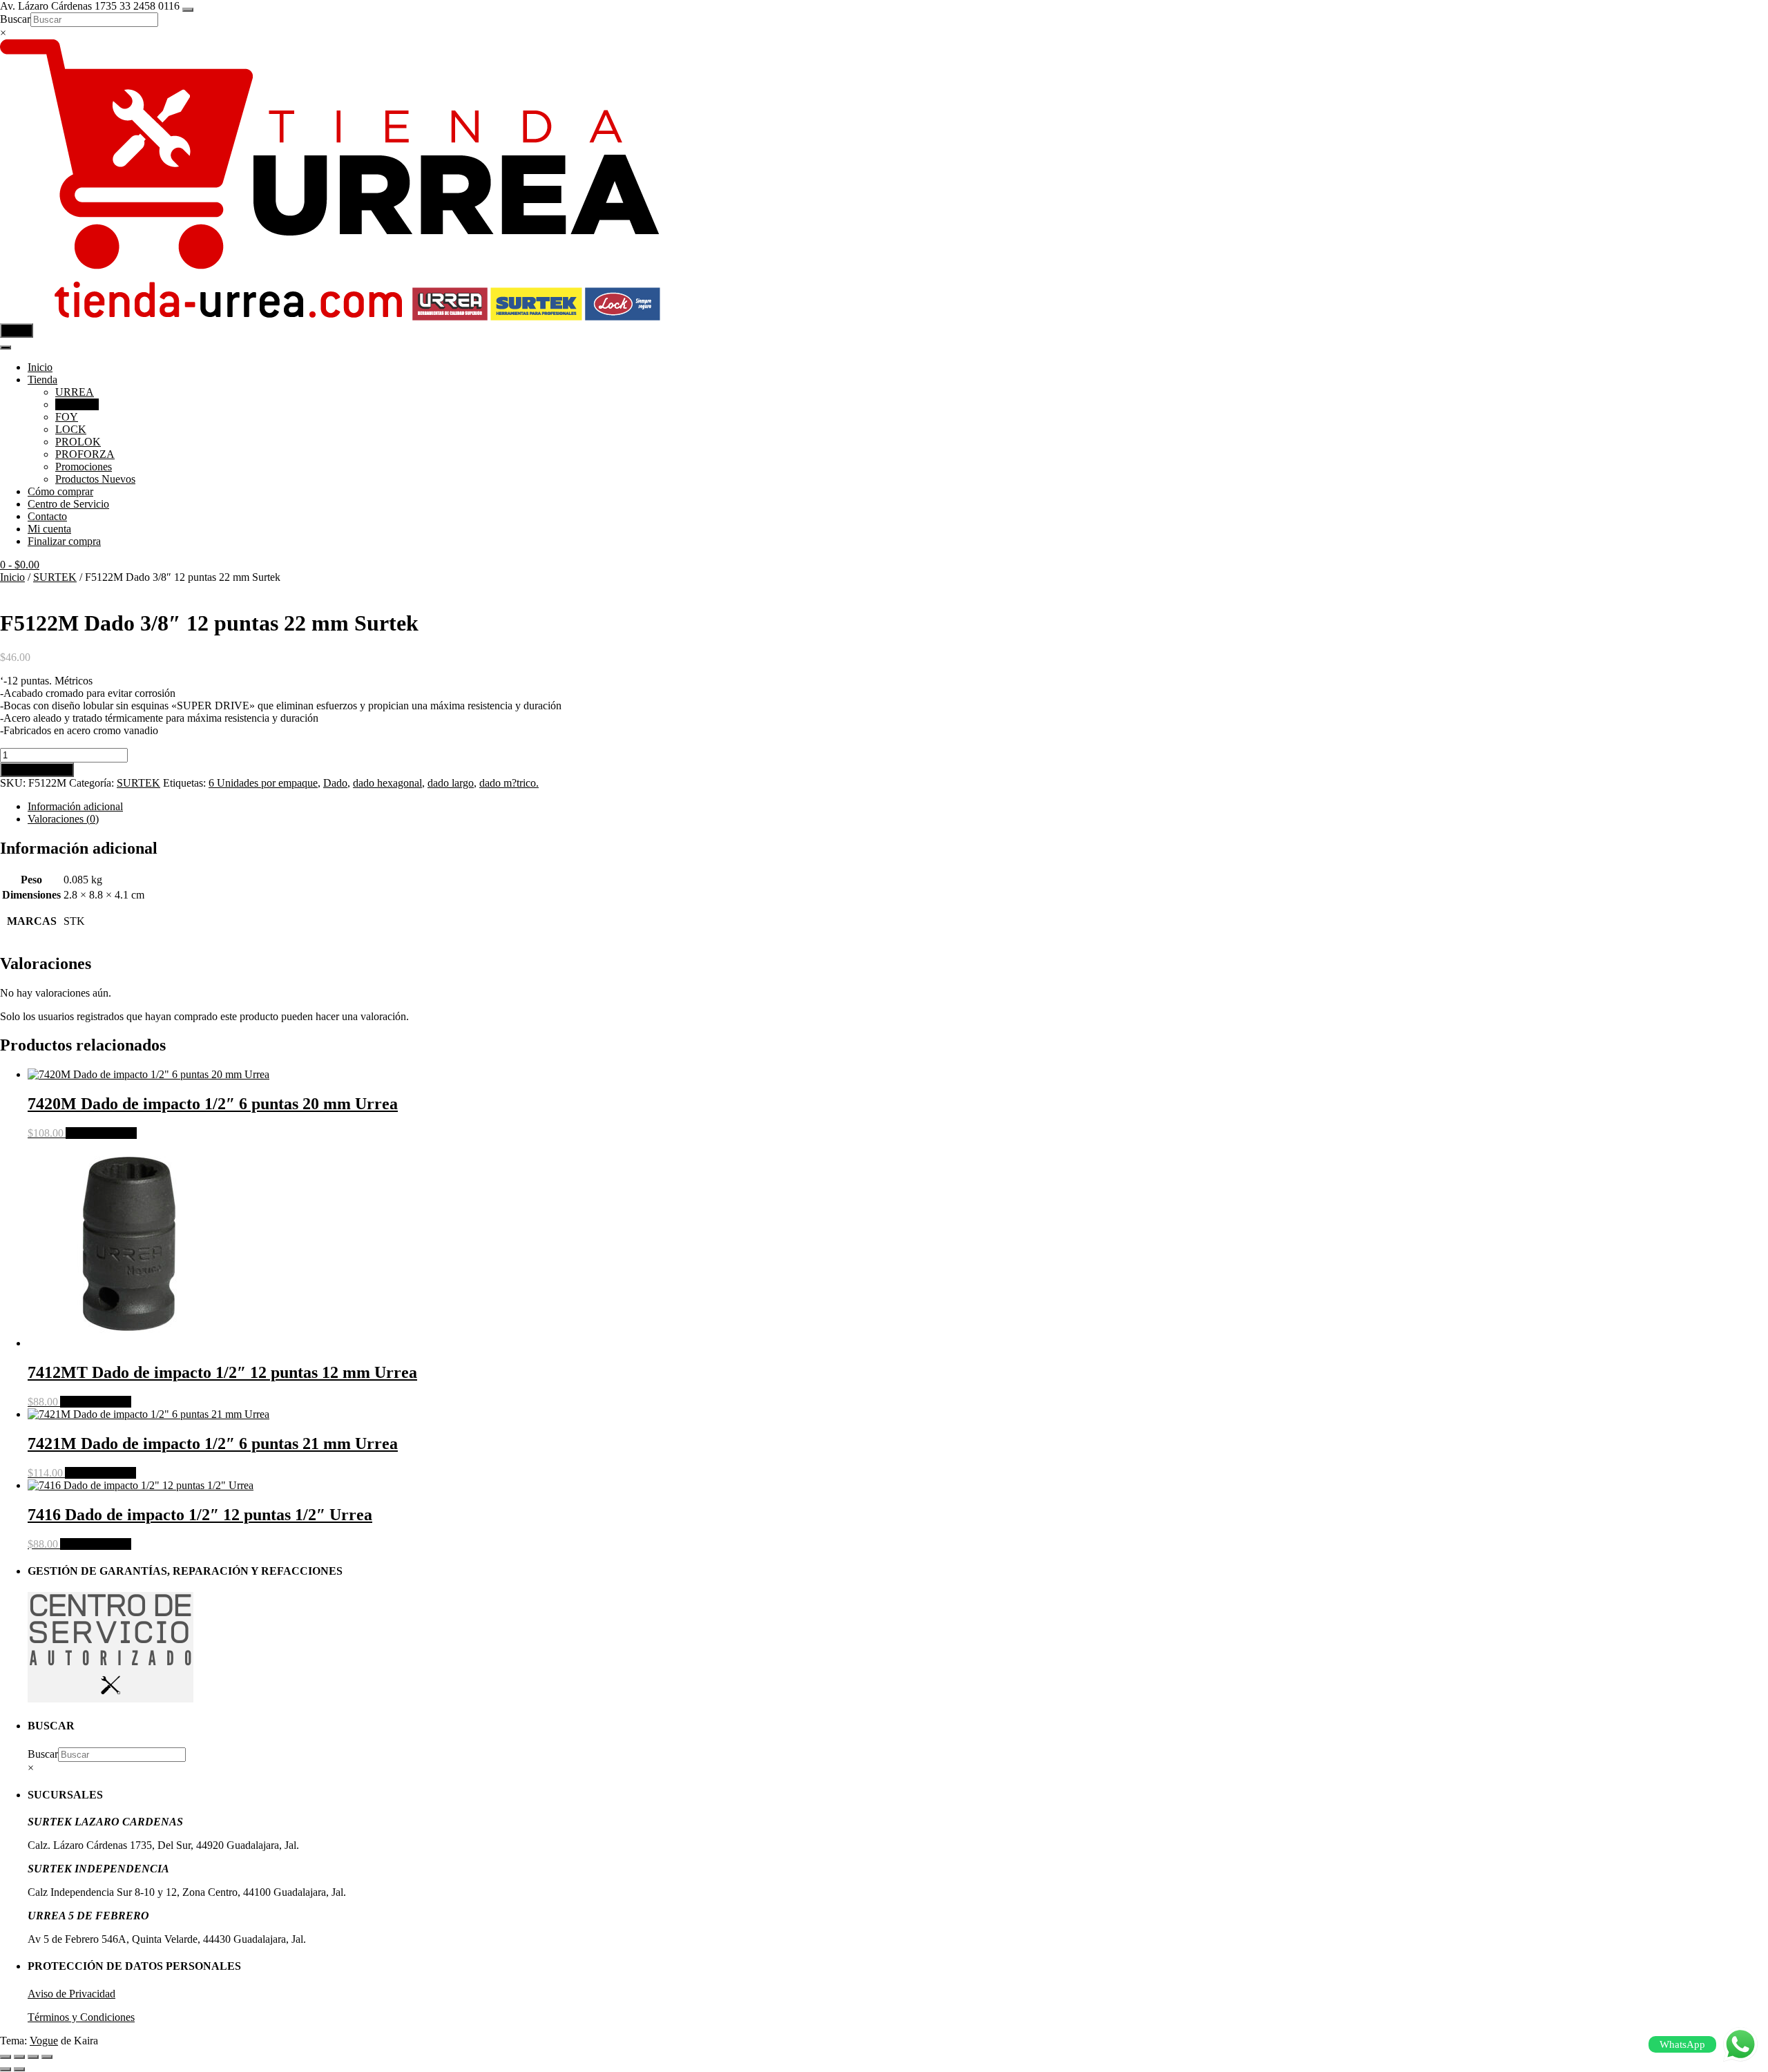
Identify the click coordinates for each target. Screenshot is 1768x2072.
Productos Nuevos (95, 479)
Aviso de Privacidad (71, 1994)
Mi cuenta (49, 529)
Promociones (84, 467)
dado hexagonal (387, 783)
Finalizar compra (64, 541)
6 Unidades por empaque (263, 783)
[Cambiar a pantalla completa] (19, 2057)
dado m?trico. (509, 783)
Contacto (47, 516)
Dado (335, 783)
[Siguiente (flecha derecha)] (19, 2069)
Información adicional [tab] (75, 806)
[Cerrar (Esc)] (47, 2057)
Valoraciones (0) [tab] (63, 819)
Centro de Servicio (68, 504)
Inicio (40, 367)
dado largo (451, 783)
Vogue (44, 2041)
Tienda (42, 380)
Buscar (15, 19)
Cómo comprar (60, 491)
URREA (75, 392)
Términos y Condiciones (81, 2017)
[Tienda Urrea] (330, 317)
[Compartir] (33, 2057)
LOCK (71, 429)
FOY (67, 417)
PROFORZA (85, 454)
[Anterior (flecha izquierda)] (6, 2069)
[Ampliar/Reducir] (6, 2057)
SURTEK (77, 404)
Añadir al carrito (37, 770)
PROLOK (78, 442)
